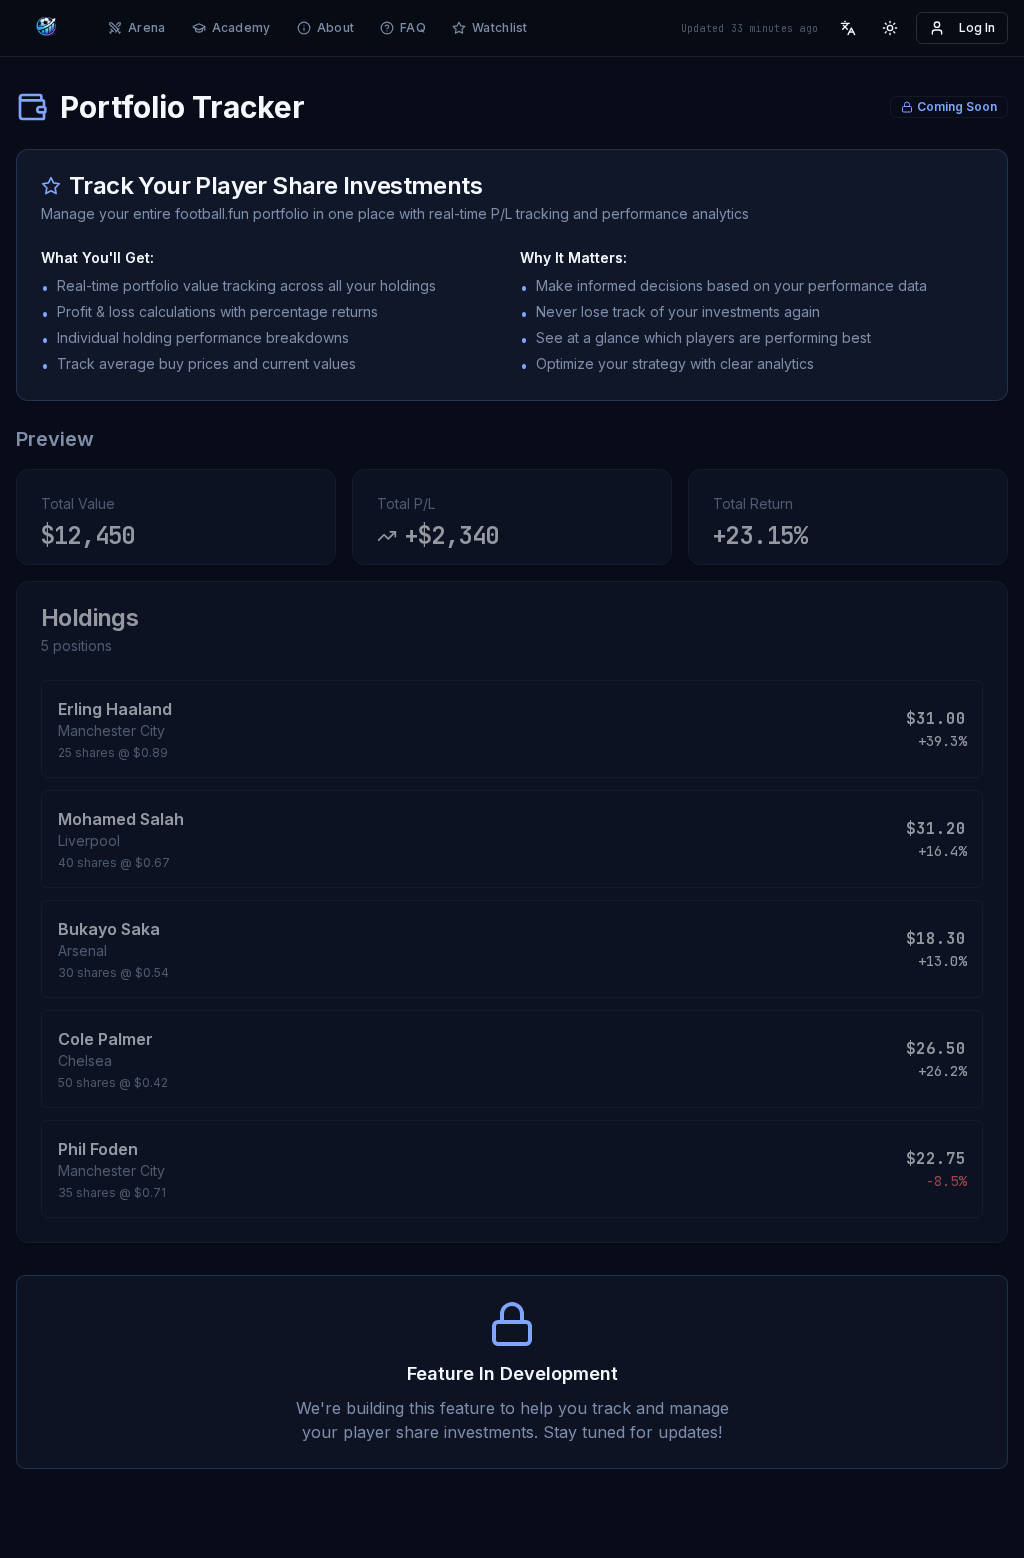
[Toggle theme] (890, 28)
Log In (977, 27)
